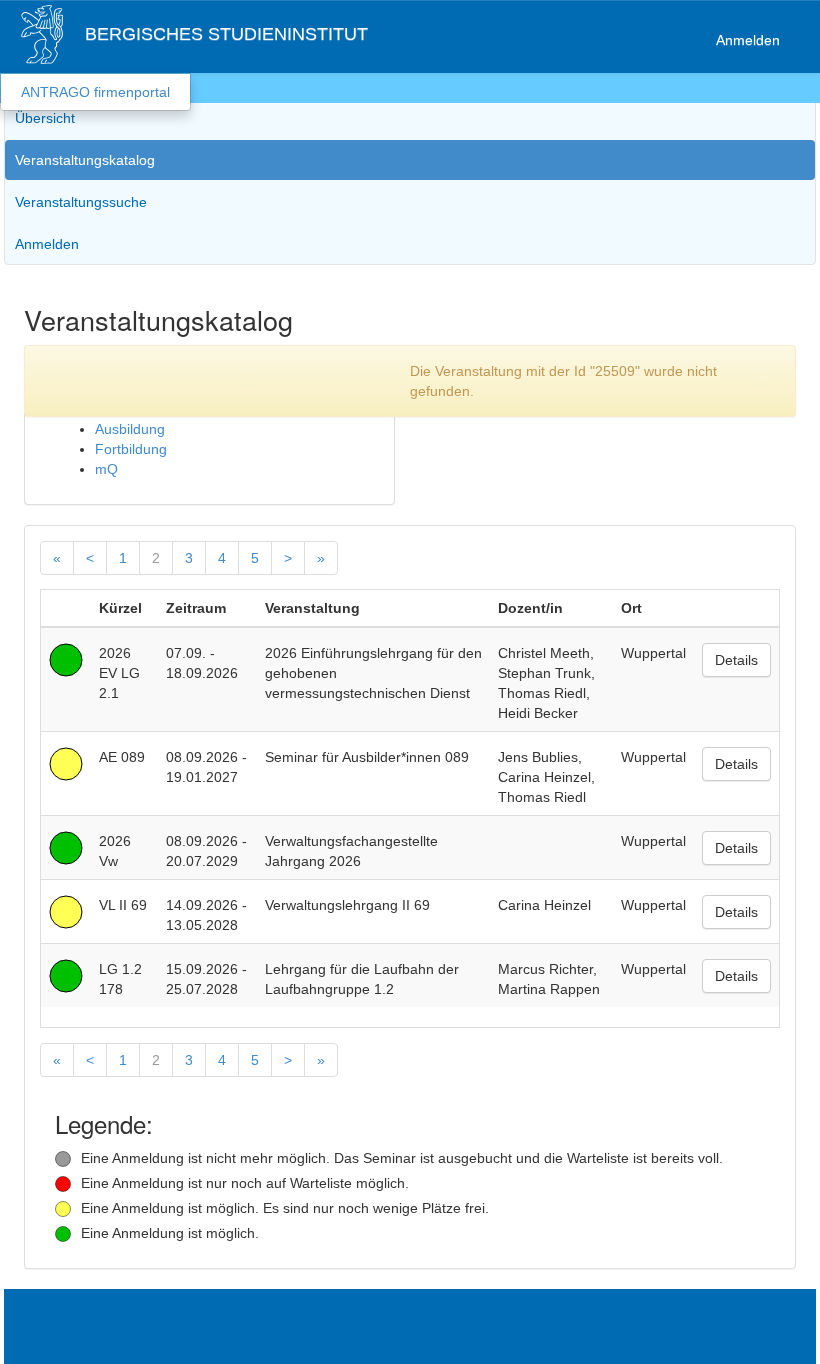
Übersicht (45, 118)
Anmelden (748, 40)
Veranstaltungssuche (81, 202)
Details (736, 660)
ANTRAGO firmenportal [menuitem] (95, 92)
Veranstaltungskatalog (85, 160)
